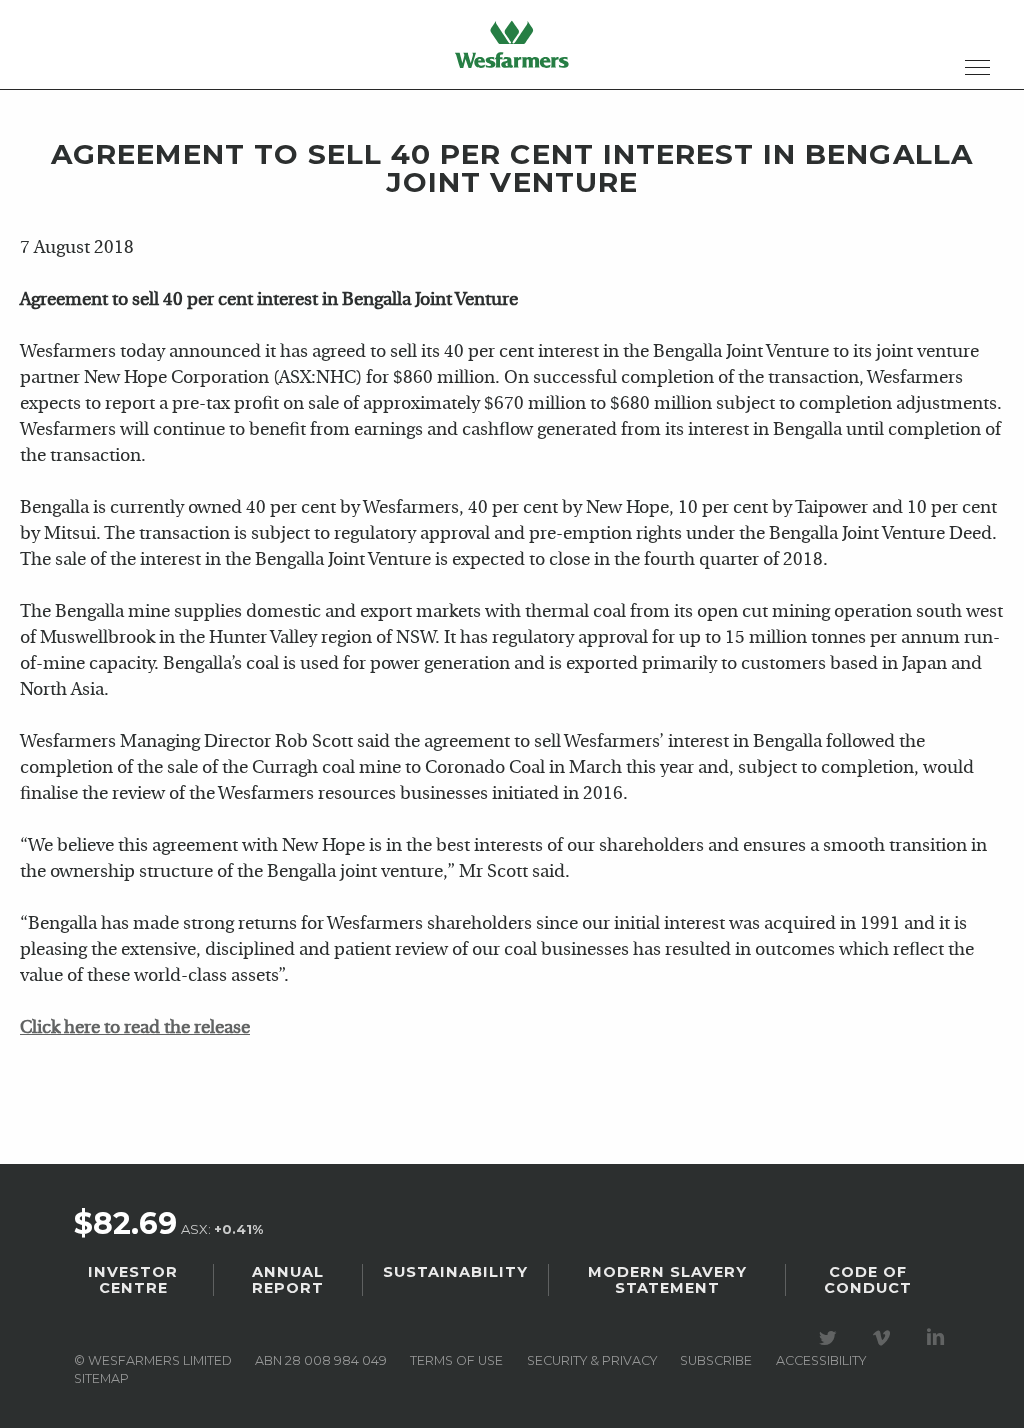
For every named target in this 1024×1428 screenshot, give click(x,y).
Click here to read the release (135, 1028)
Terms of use (456, 1360)
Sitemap (101, 1378)
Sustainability (455, 1272)
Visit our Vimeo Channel (885, 1338)
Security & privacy (592, 1360)
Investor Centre (133, 1280)
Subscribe (716, 1360)
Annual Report (288, 1280)
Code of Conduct (868, 1280)
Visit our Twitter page (831, 1338)
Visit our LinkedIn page (939, 1338)
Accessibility (821, 1360)
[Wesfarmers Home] (512, 44)
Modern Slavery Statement (667, 1280)
